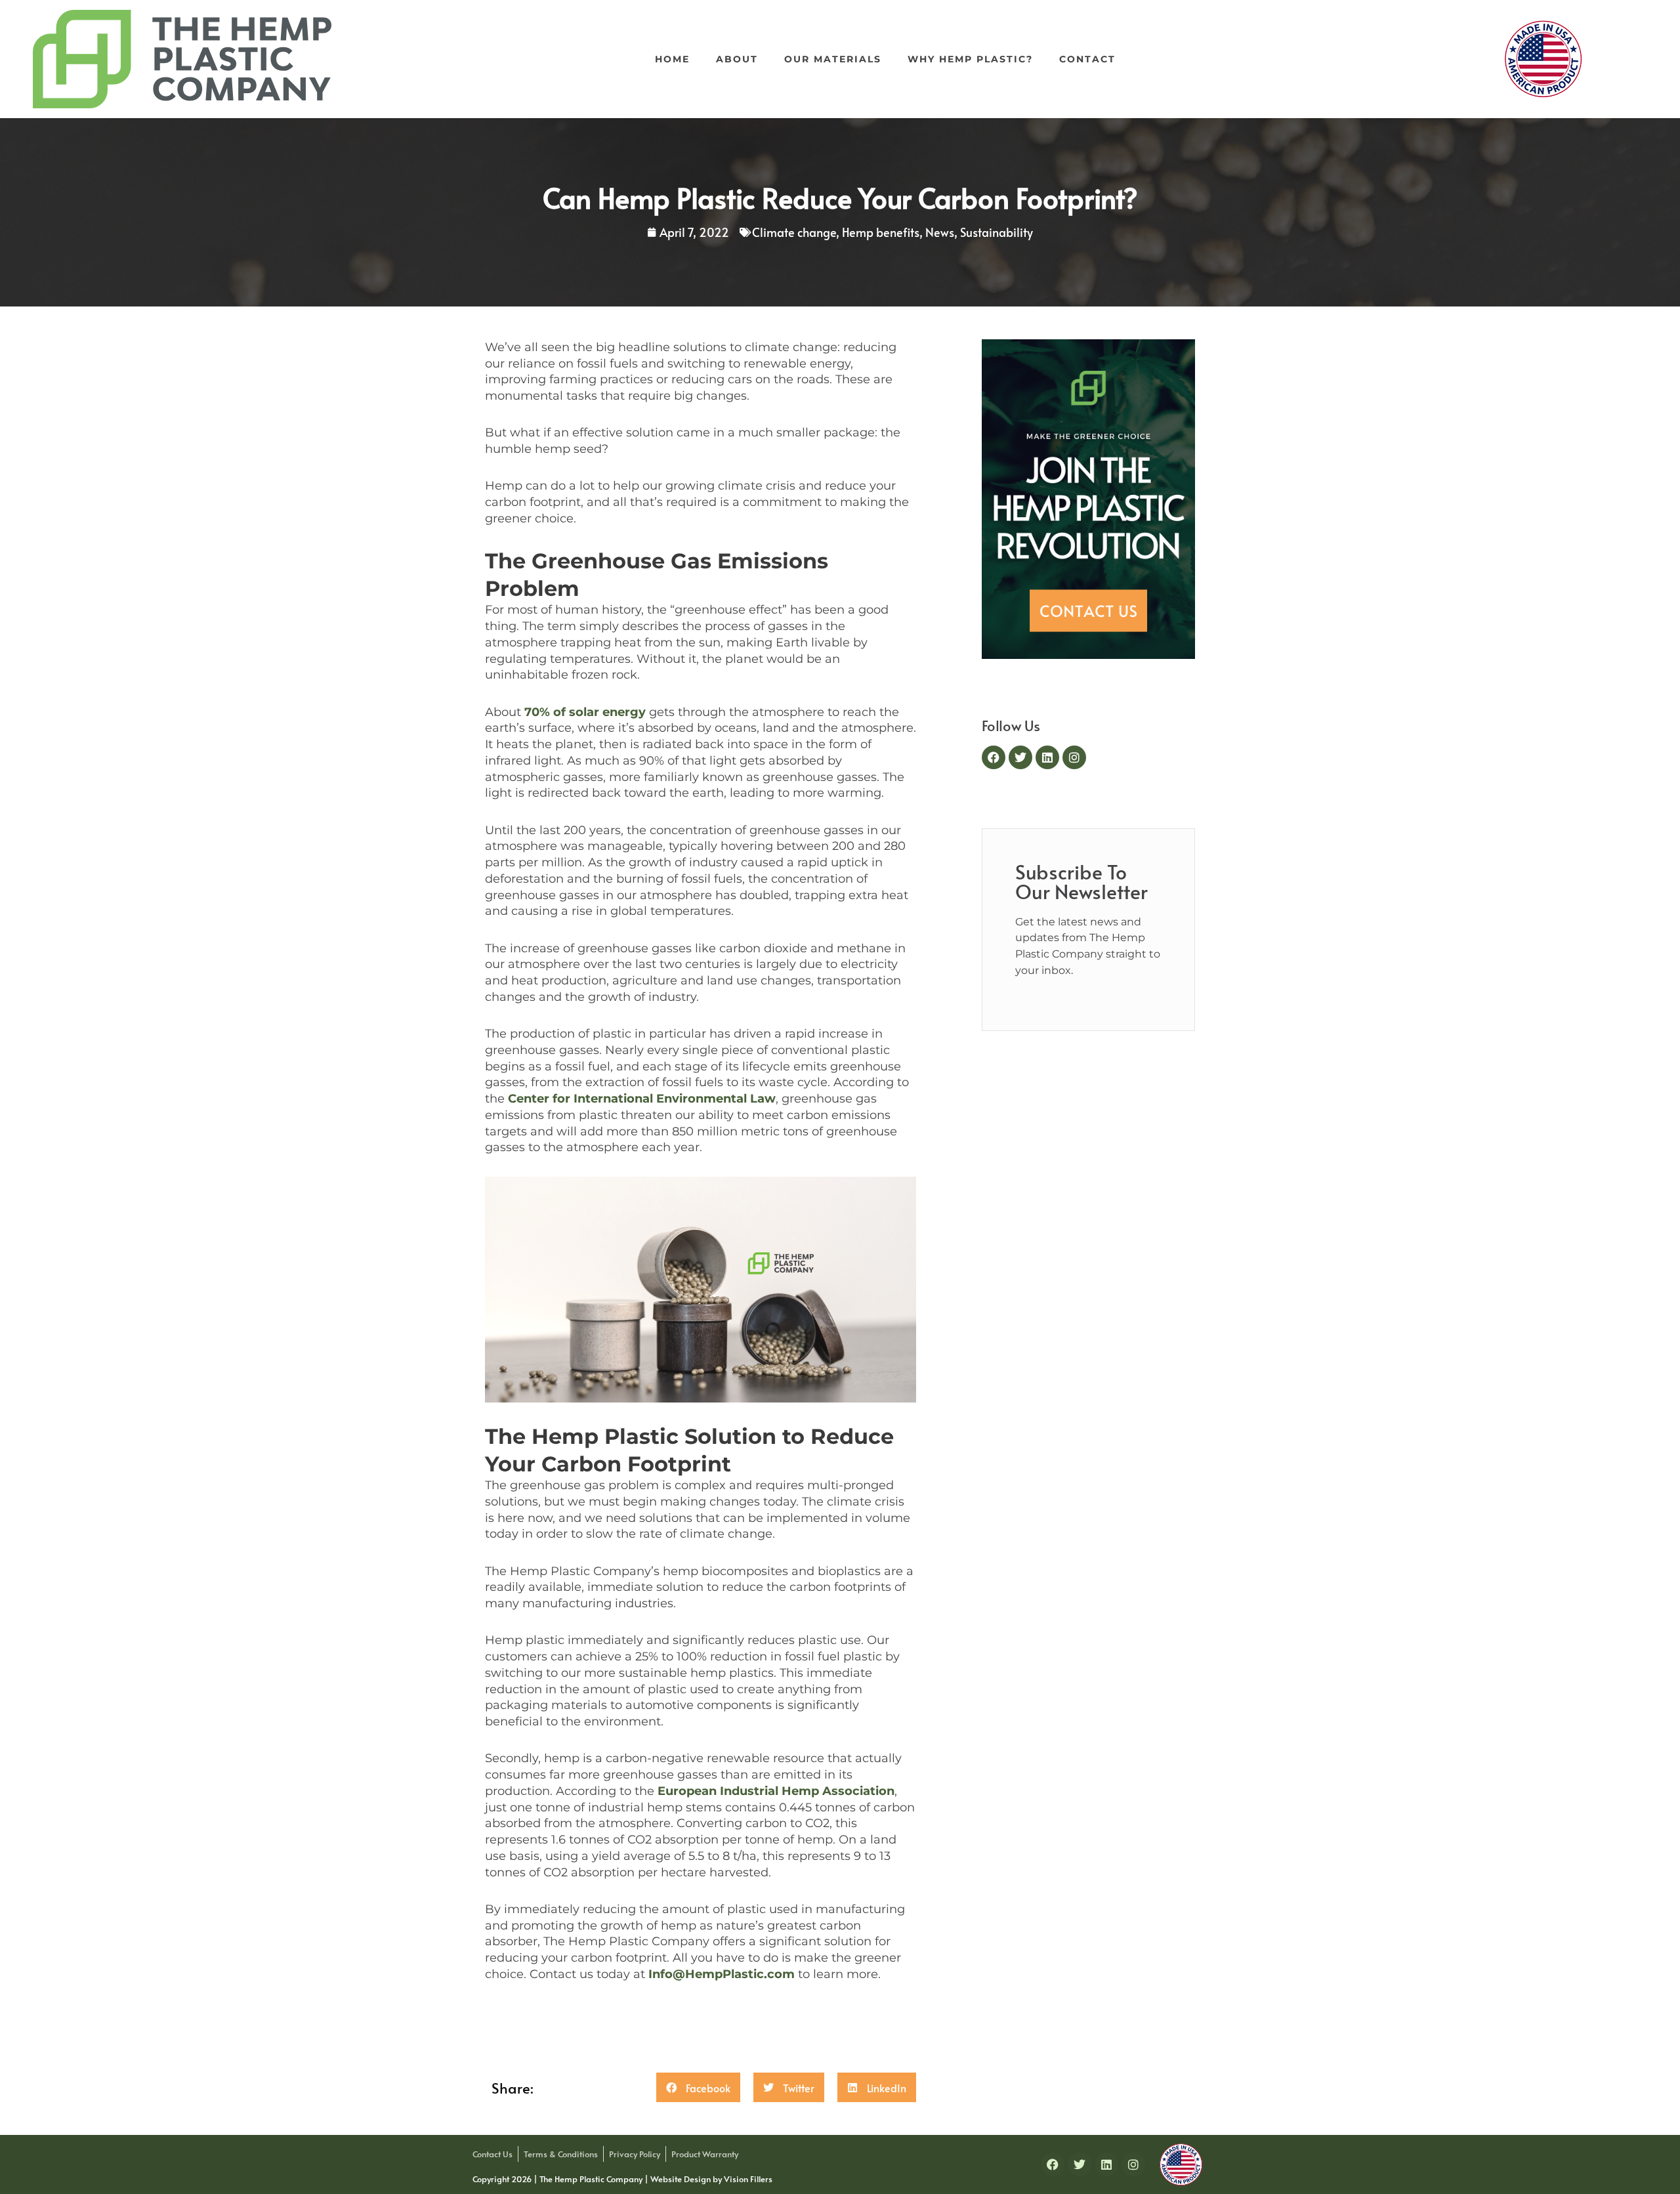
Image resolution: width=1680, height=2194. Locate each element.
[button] (698, 2087)
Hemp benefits (881, 232)
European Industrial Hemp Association (776, 1791)
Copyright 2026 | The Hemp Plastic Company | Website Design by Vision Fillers (622, 2179)
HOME (672, 59)
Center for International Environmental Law (642, 1099)
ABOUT (737, 59)
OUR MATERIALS (833, 59)
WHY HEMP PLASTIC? (970, 59)
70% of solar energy (585, 712)
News (940, 232)
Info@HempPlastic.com (722, 1974)
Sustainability (997, 232)
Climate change (794, 232)
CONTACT (1087, 59)
